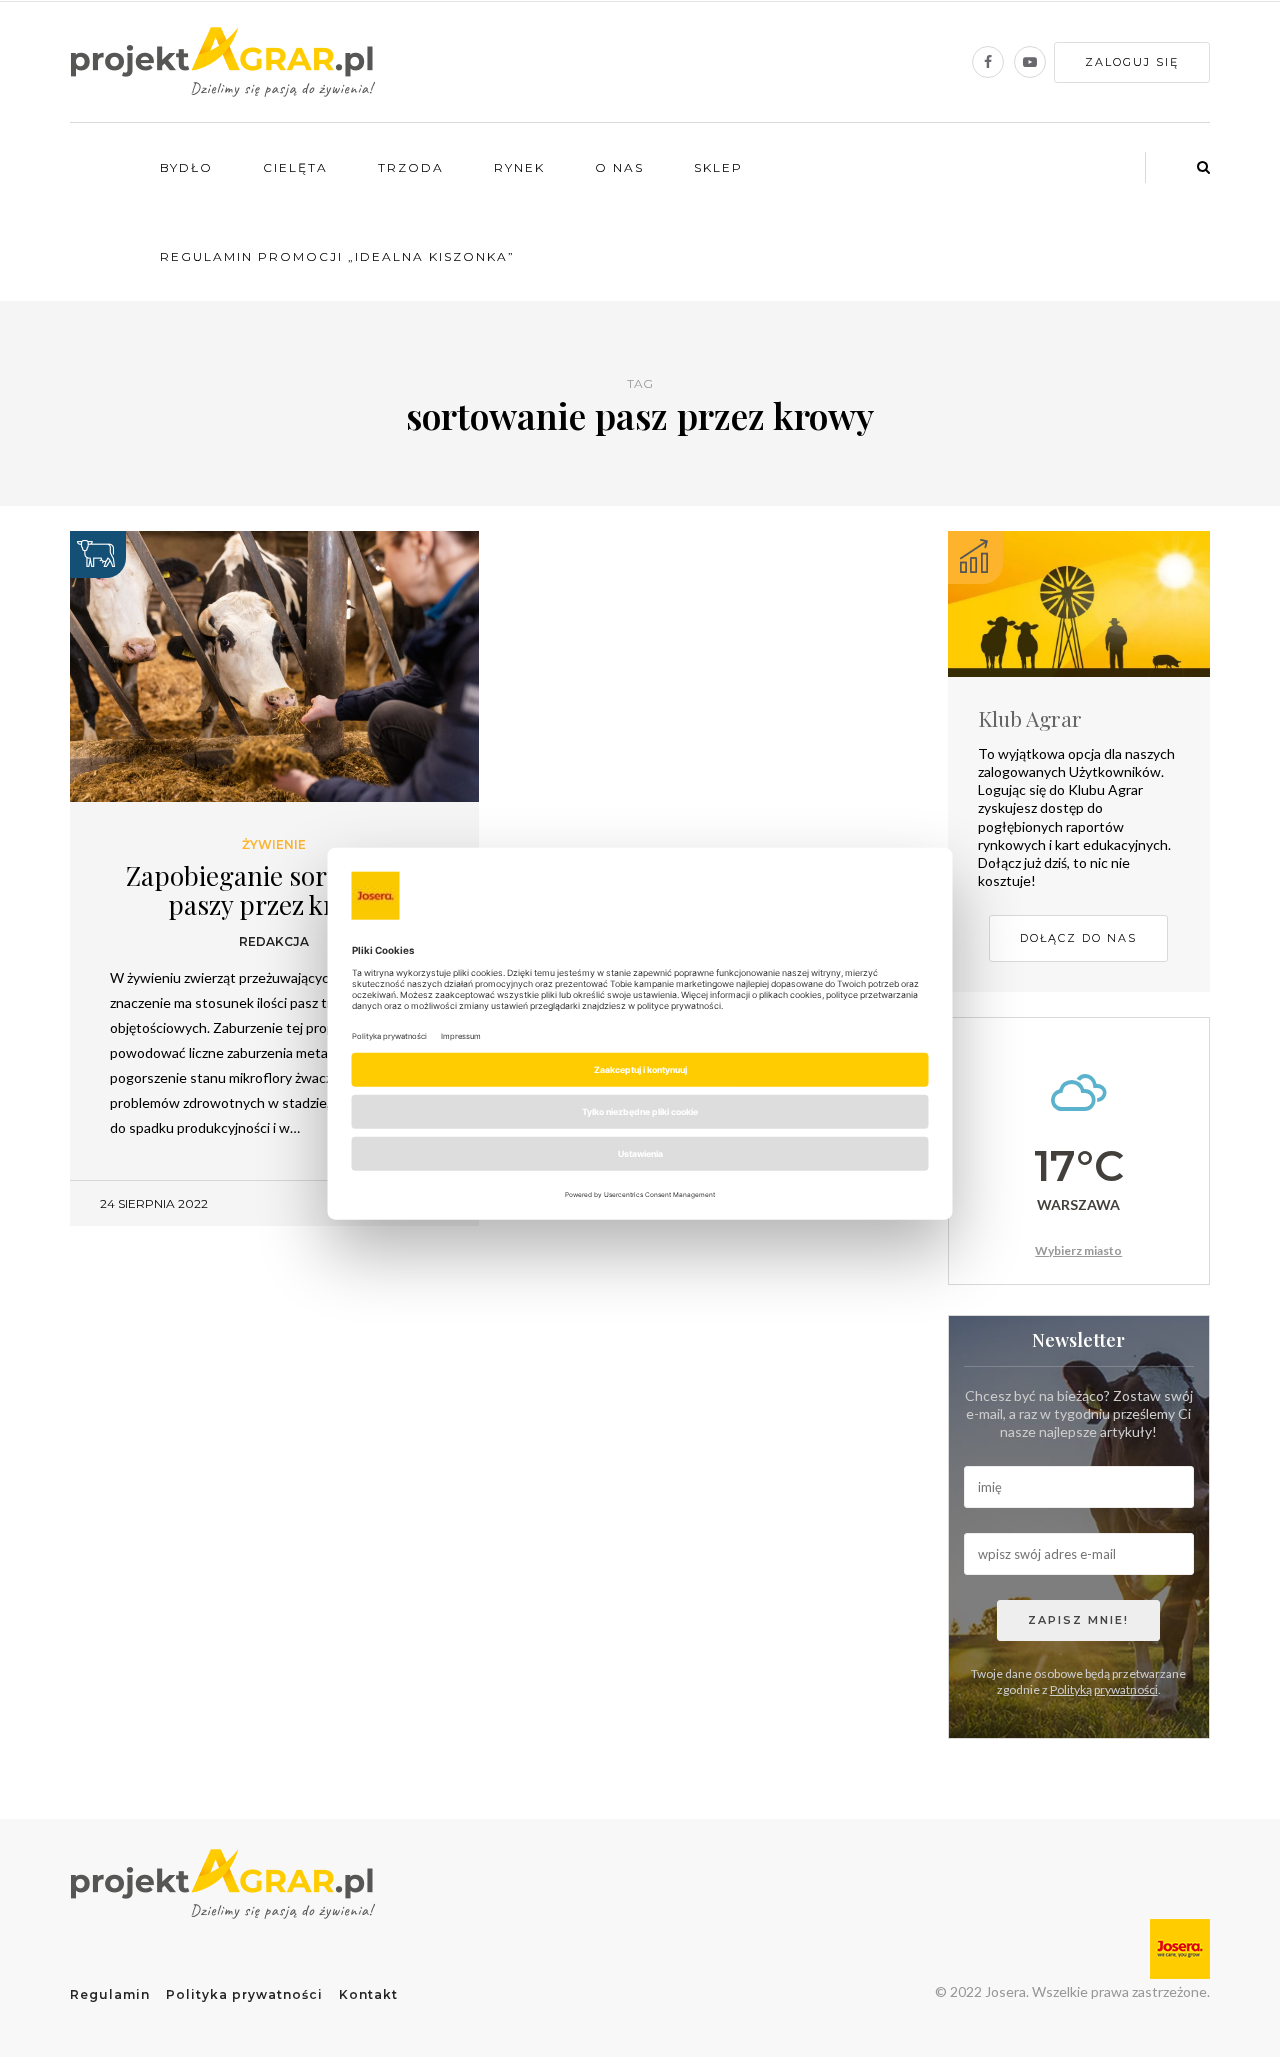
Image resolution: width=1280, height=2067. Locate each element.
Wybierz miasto (1078, 1250)
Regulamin (110, 1994)
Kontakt (368, 1994)
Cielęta (295, 167)
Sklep (718, 167)
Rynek (519, 167)
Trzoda (411, 167)
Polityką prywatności (1104, 1689)
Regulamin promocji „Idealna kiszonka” (337, 256)
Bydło (186, 167)
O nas (619, 167)
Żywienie (274, 845)
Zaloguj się (1132, 62)
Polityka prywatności (244, 1994)
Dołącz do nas (1078, 938)
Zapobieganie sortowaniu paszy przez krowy (274, 890)
